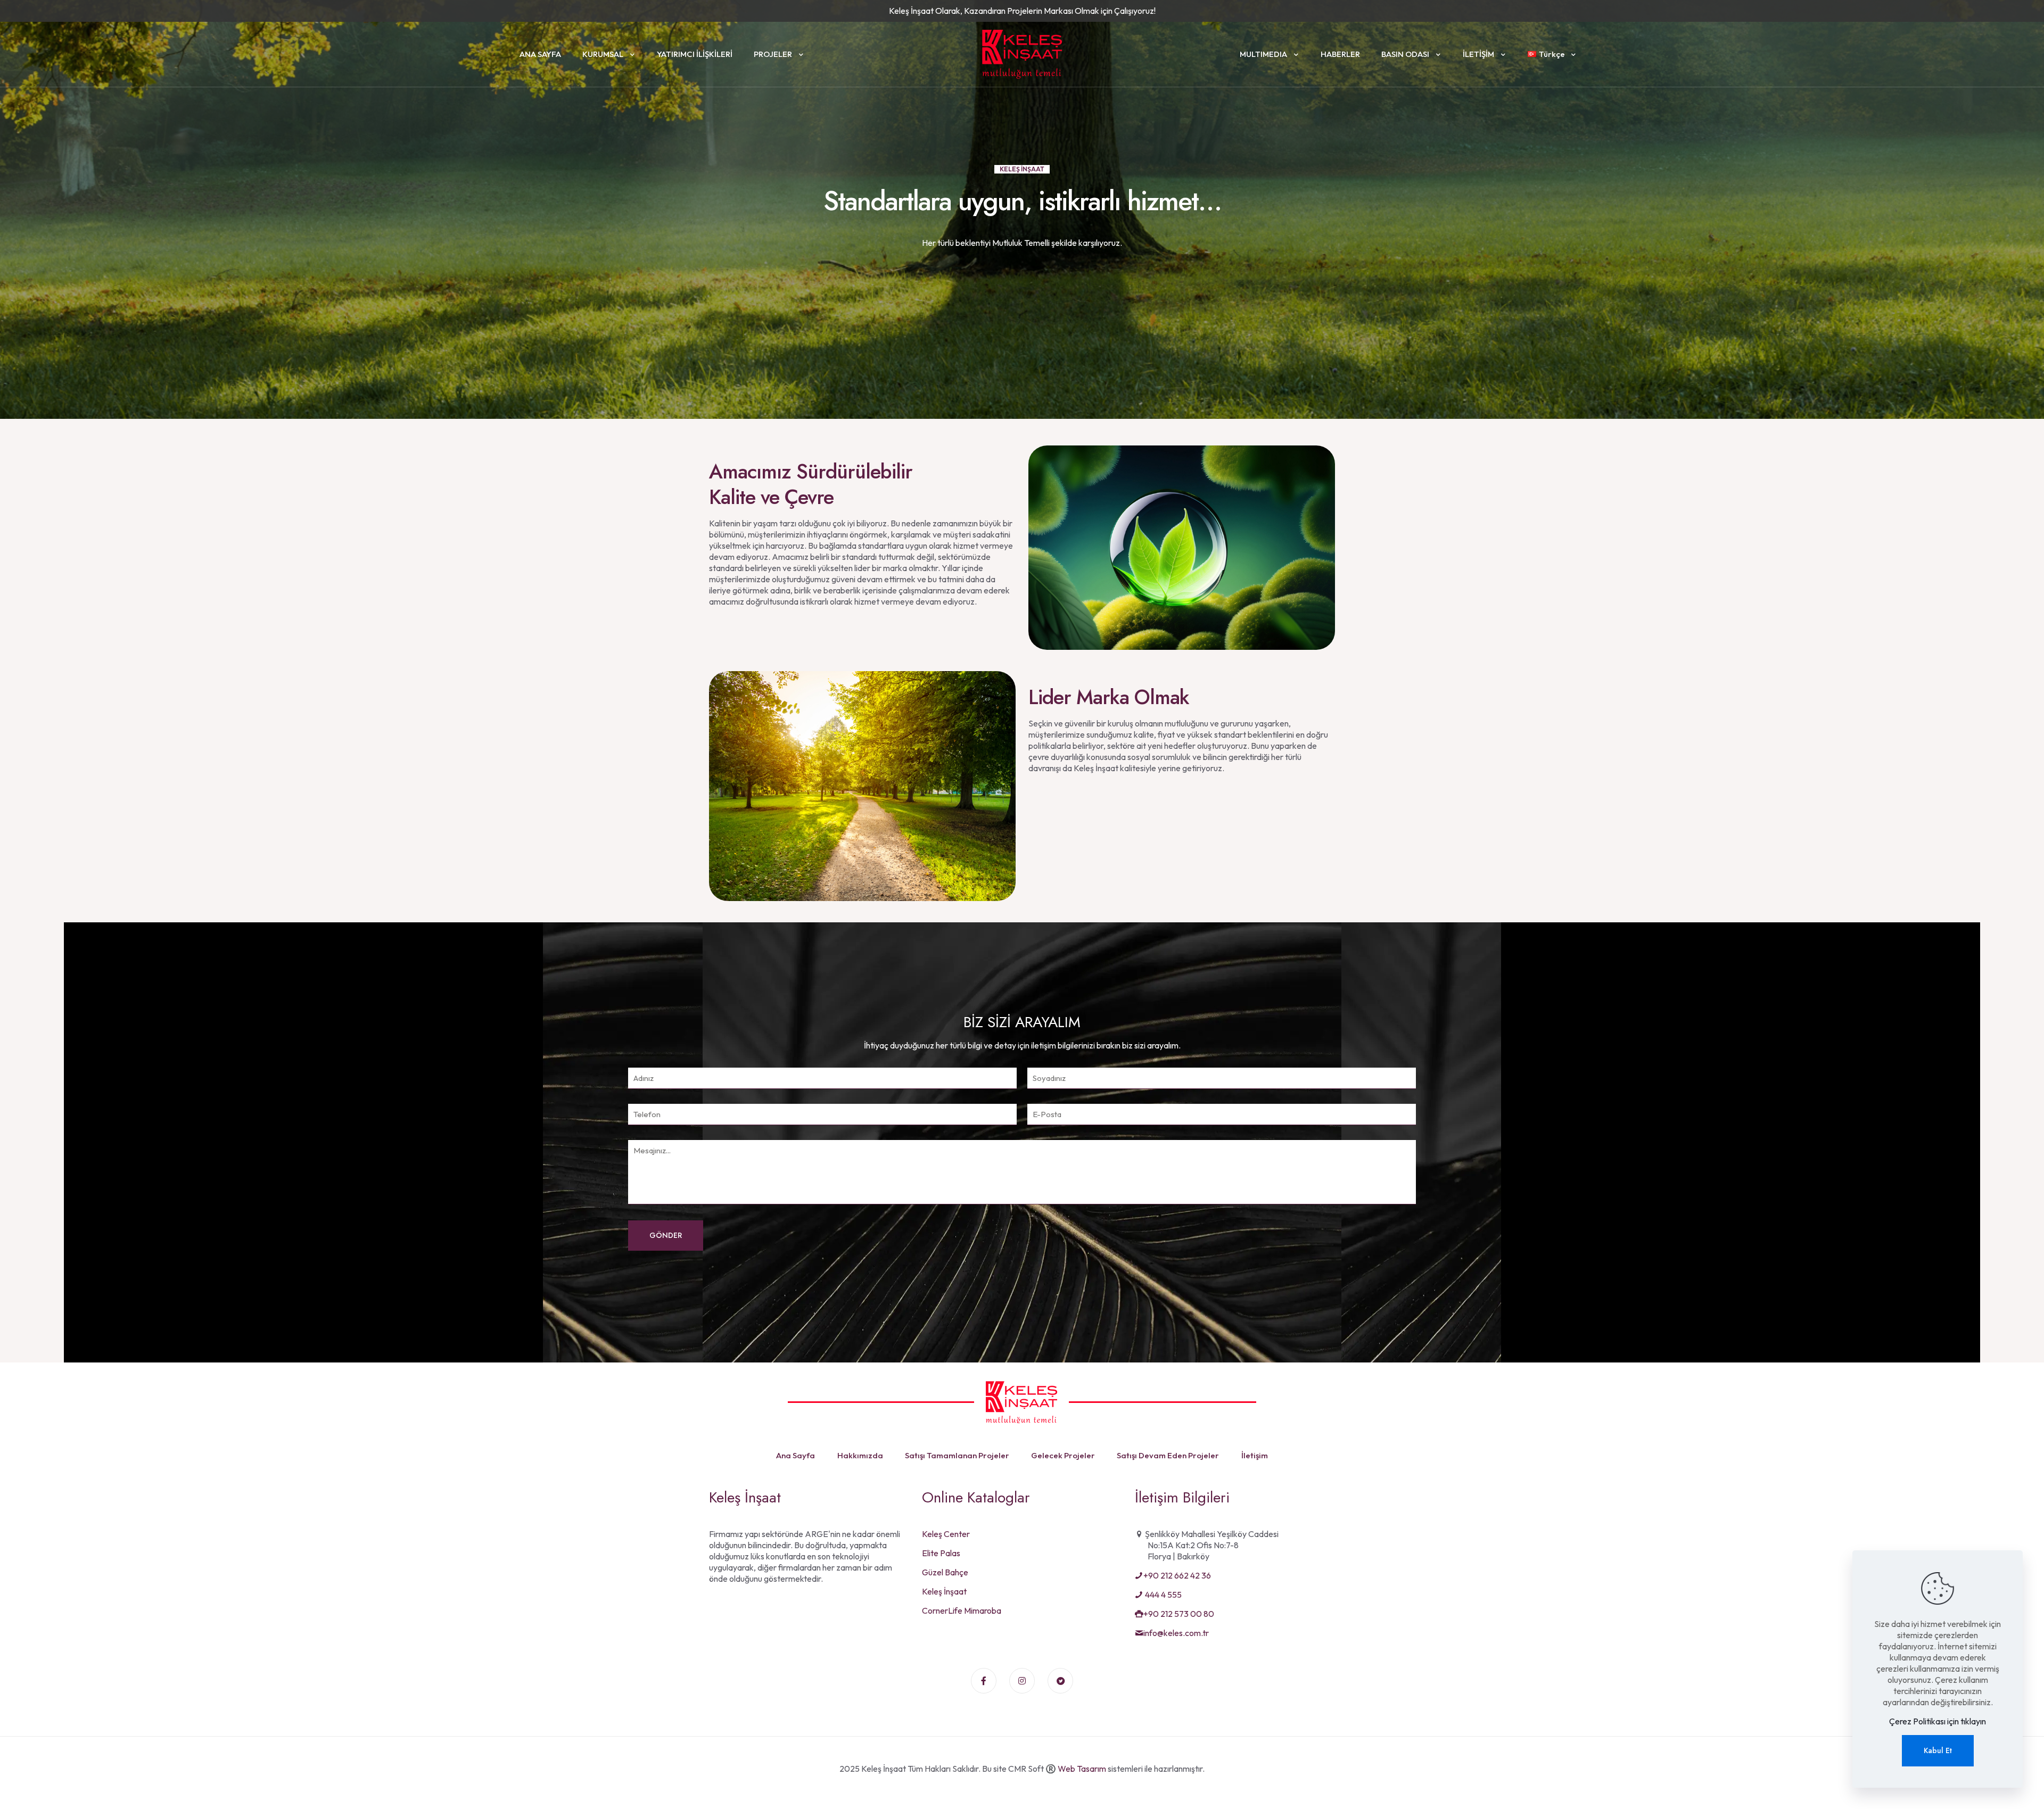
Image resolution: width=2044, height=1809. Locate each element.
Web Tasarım (1082, 1769)
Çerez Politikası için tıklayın (1938, 1721)
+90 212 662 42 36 (1177, 1575)
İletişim (1255, 1455)
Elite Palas (941, 1553)
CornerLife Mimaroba (962, 1610)
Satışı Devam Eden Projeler (1168, 1455)
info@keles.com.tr (1176, 1633)
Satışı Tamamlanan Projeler (957, 1455)
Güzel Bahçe (945, 1572)
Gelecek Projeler (1063, 1455)
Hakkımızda (860, 1455)
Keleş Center (946, 1534)
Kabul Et (1938, 1750)
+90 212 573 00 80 (1179, 1614)
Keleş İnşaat (944, 1591)
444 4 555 (1163, 1595)
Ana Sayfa (796, 1455)
